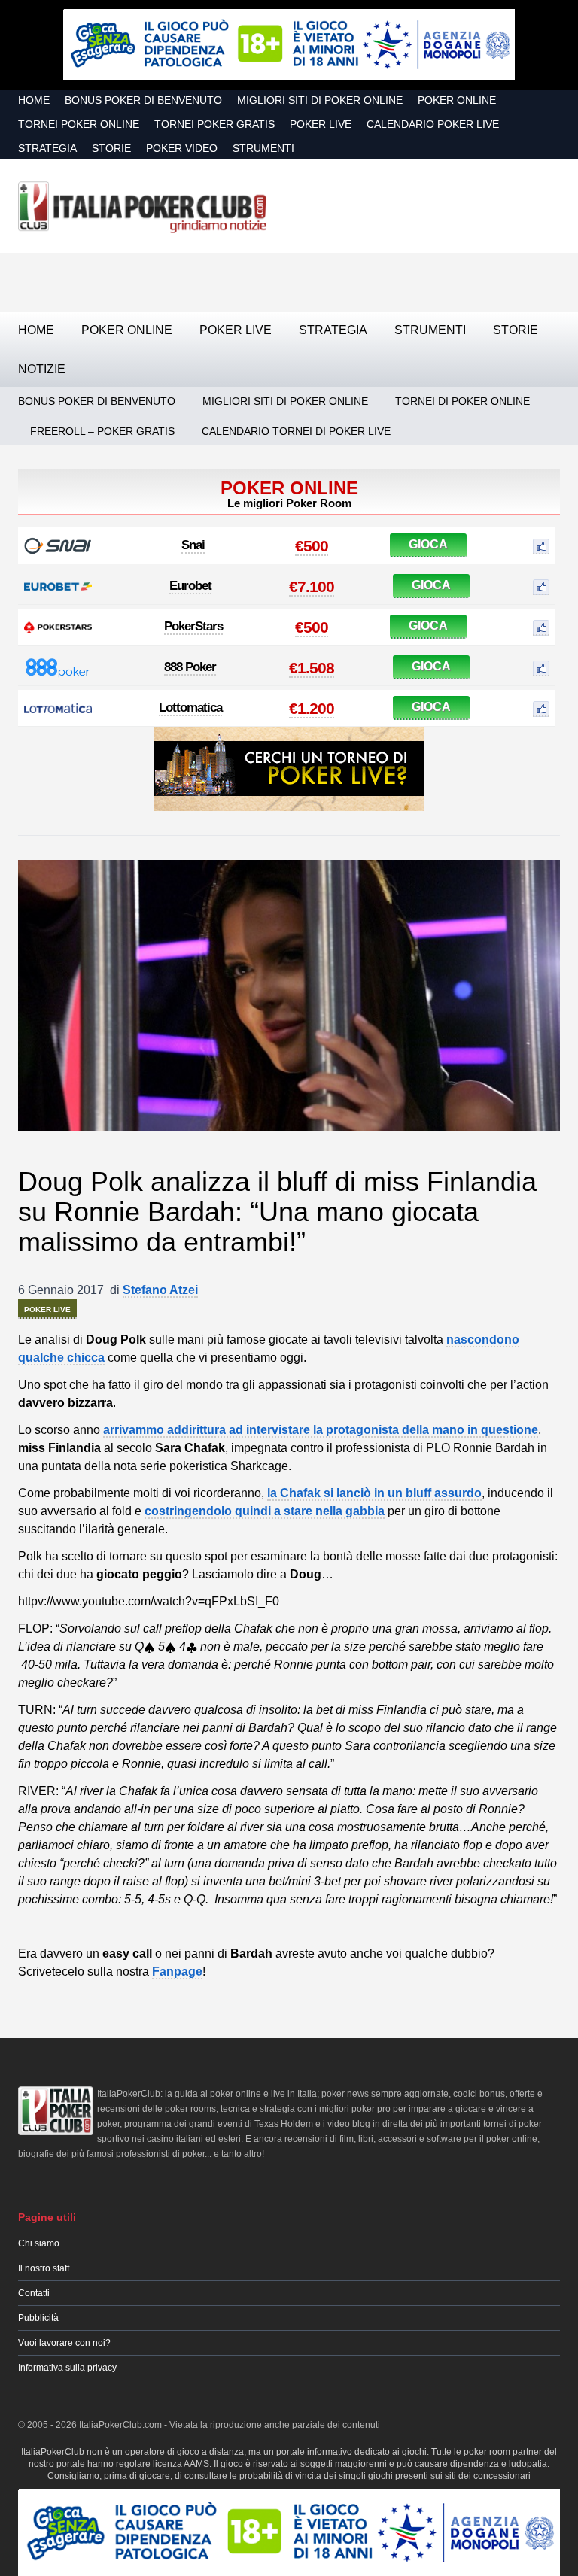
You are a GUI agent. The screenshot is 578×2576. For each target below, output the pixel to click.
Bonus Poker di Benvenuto (143, 100)
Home (34, 100)
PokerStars (193, 626)
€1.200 (312, 708)
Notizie (42, 369)
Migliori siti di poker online (320, 100)
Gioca (428, 544)
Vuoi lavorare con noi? (64, 2343)
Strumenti (263, 148)
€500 (312, 546)
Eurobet (190, 586)
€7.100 (312, 586)
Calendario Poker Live (433, 124)
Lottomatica (190, 708)
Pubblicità (38, 2318)
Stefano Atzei (160, 1290)
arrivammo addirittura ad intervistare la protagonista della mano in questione (321, 1430)
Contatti (34, 2293)
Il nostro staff (44, 2268)
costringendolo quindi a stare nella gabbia (265, 1511)
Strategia (47, 148)
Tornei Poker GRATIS (214, 124)
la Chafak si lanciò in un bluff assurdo (374, 1493)
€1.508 (312, 668)
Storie (111, 148)
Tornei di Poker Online (462, 401)
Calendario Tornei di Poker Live (296, 431)
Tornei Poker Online (79, 124)
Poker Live (321, 124)
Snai (193, 545)
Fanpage (177, 1971)
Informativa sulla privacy (67, 2368)
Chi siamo (39, 2243)
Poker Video (182, 148)
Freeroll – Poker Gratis (102, 431)
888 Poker (190, 667)
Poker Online (457, 100)
